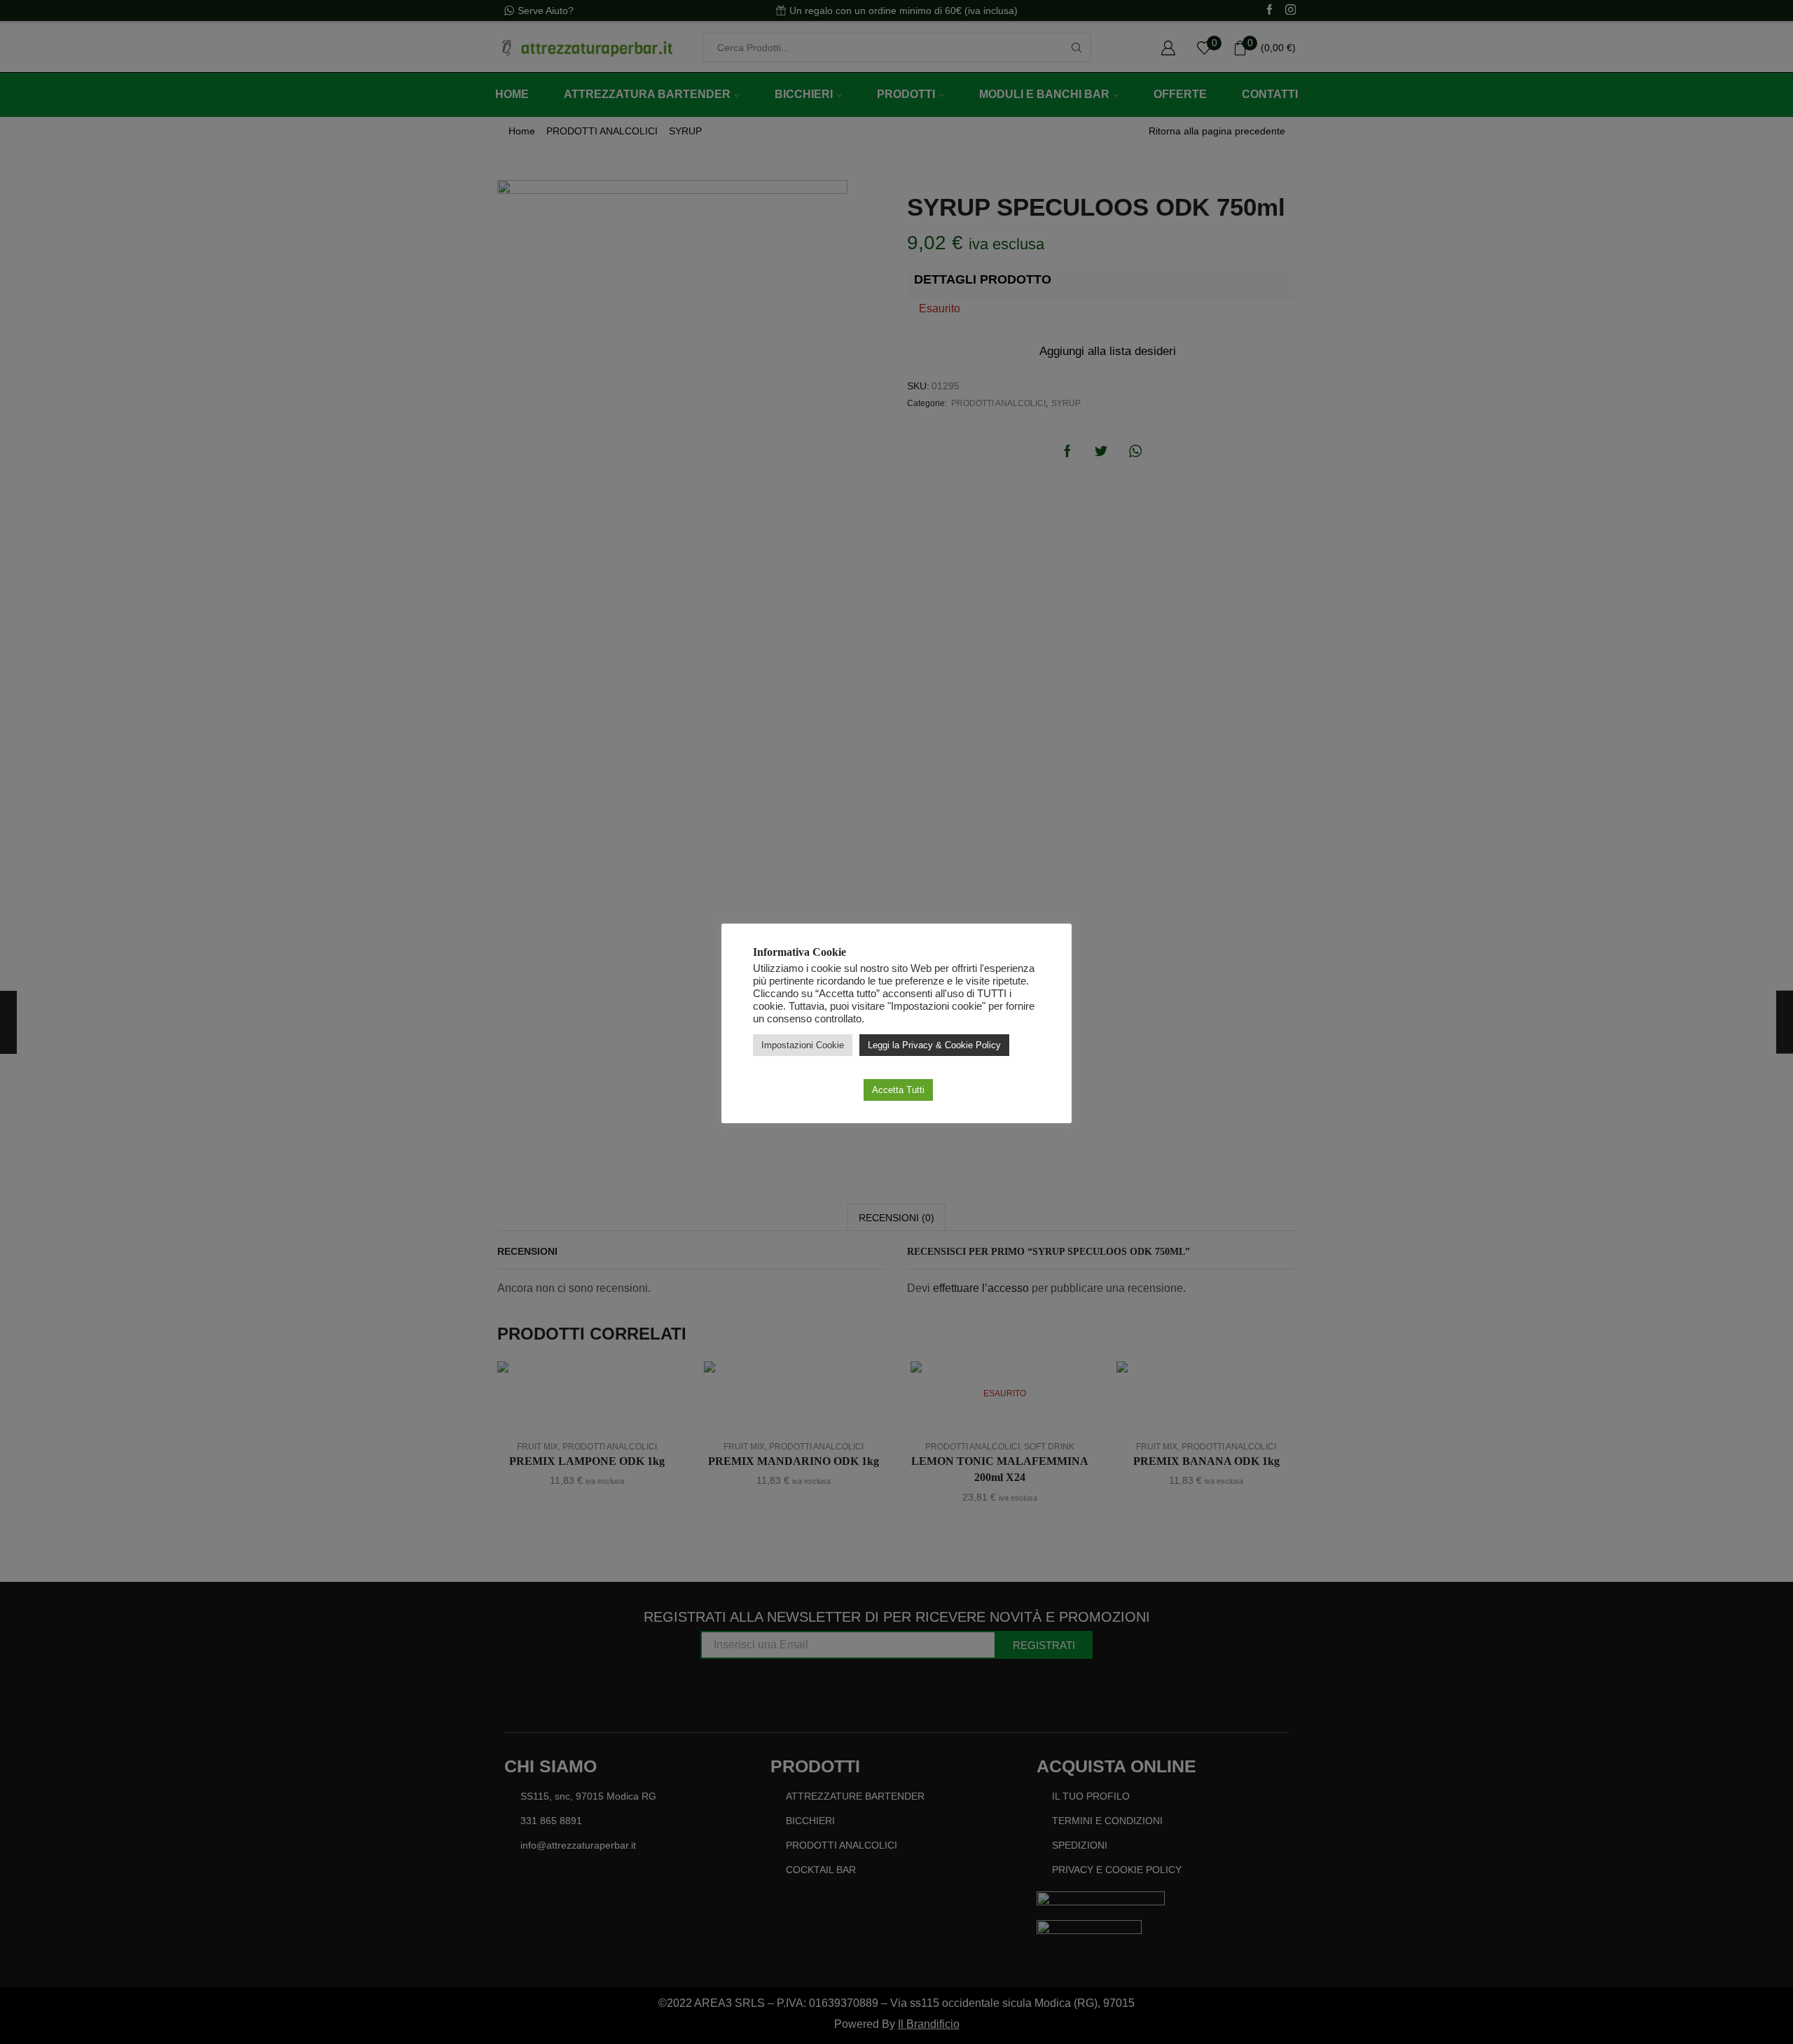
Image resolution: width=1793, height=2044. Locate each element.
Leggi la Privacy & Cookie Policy (934, 1045)
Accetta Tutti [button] (898, 1090)
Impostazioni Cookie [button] (803, 1045)
